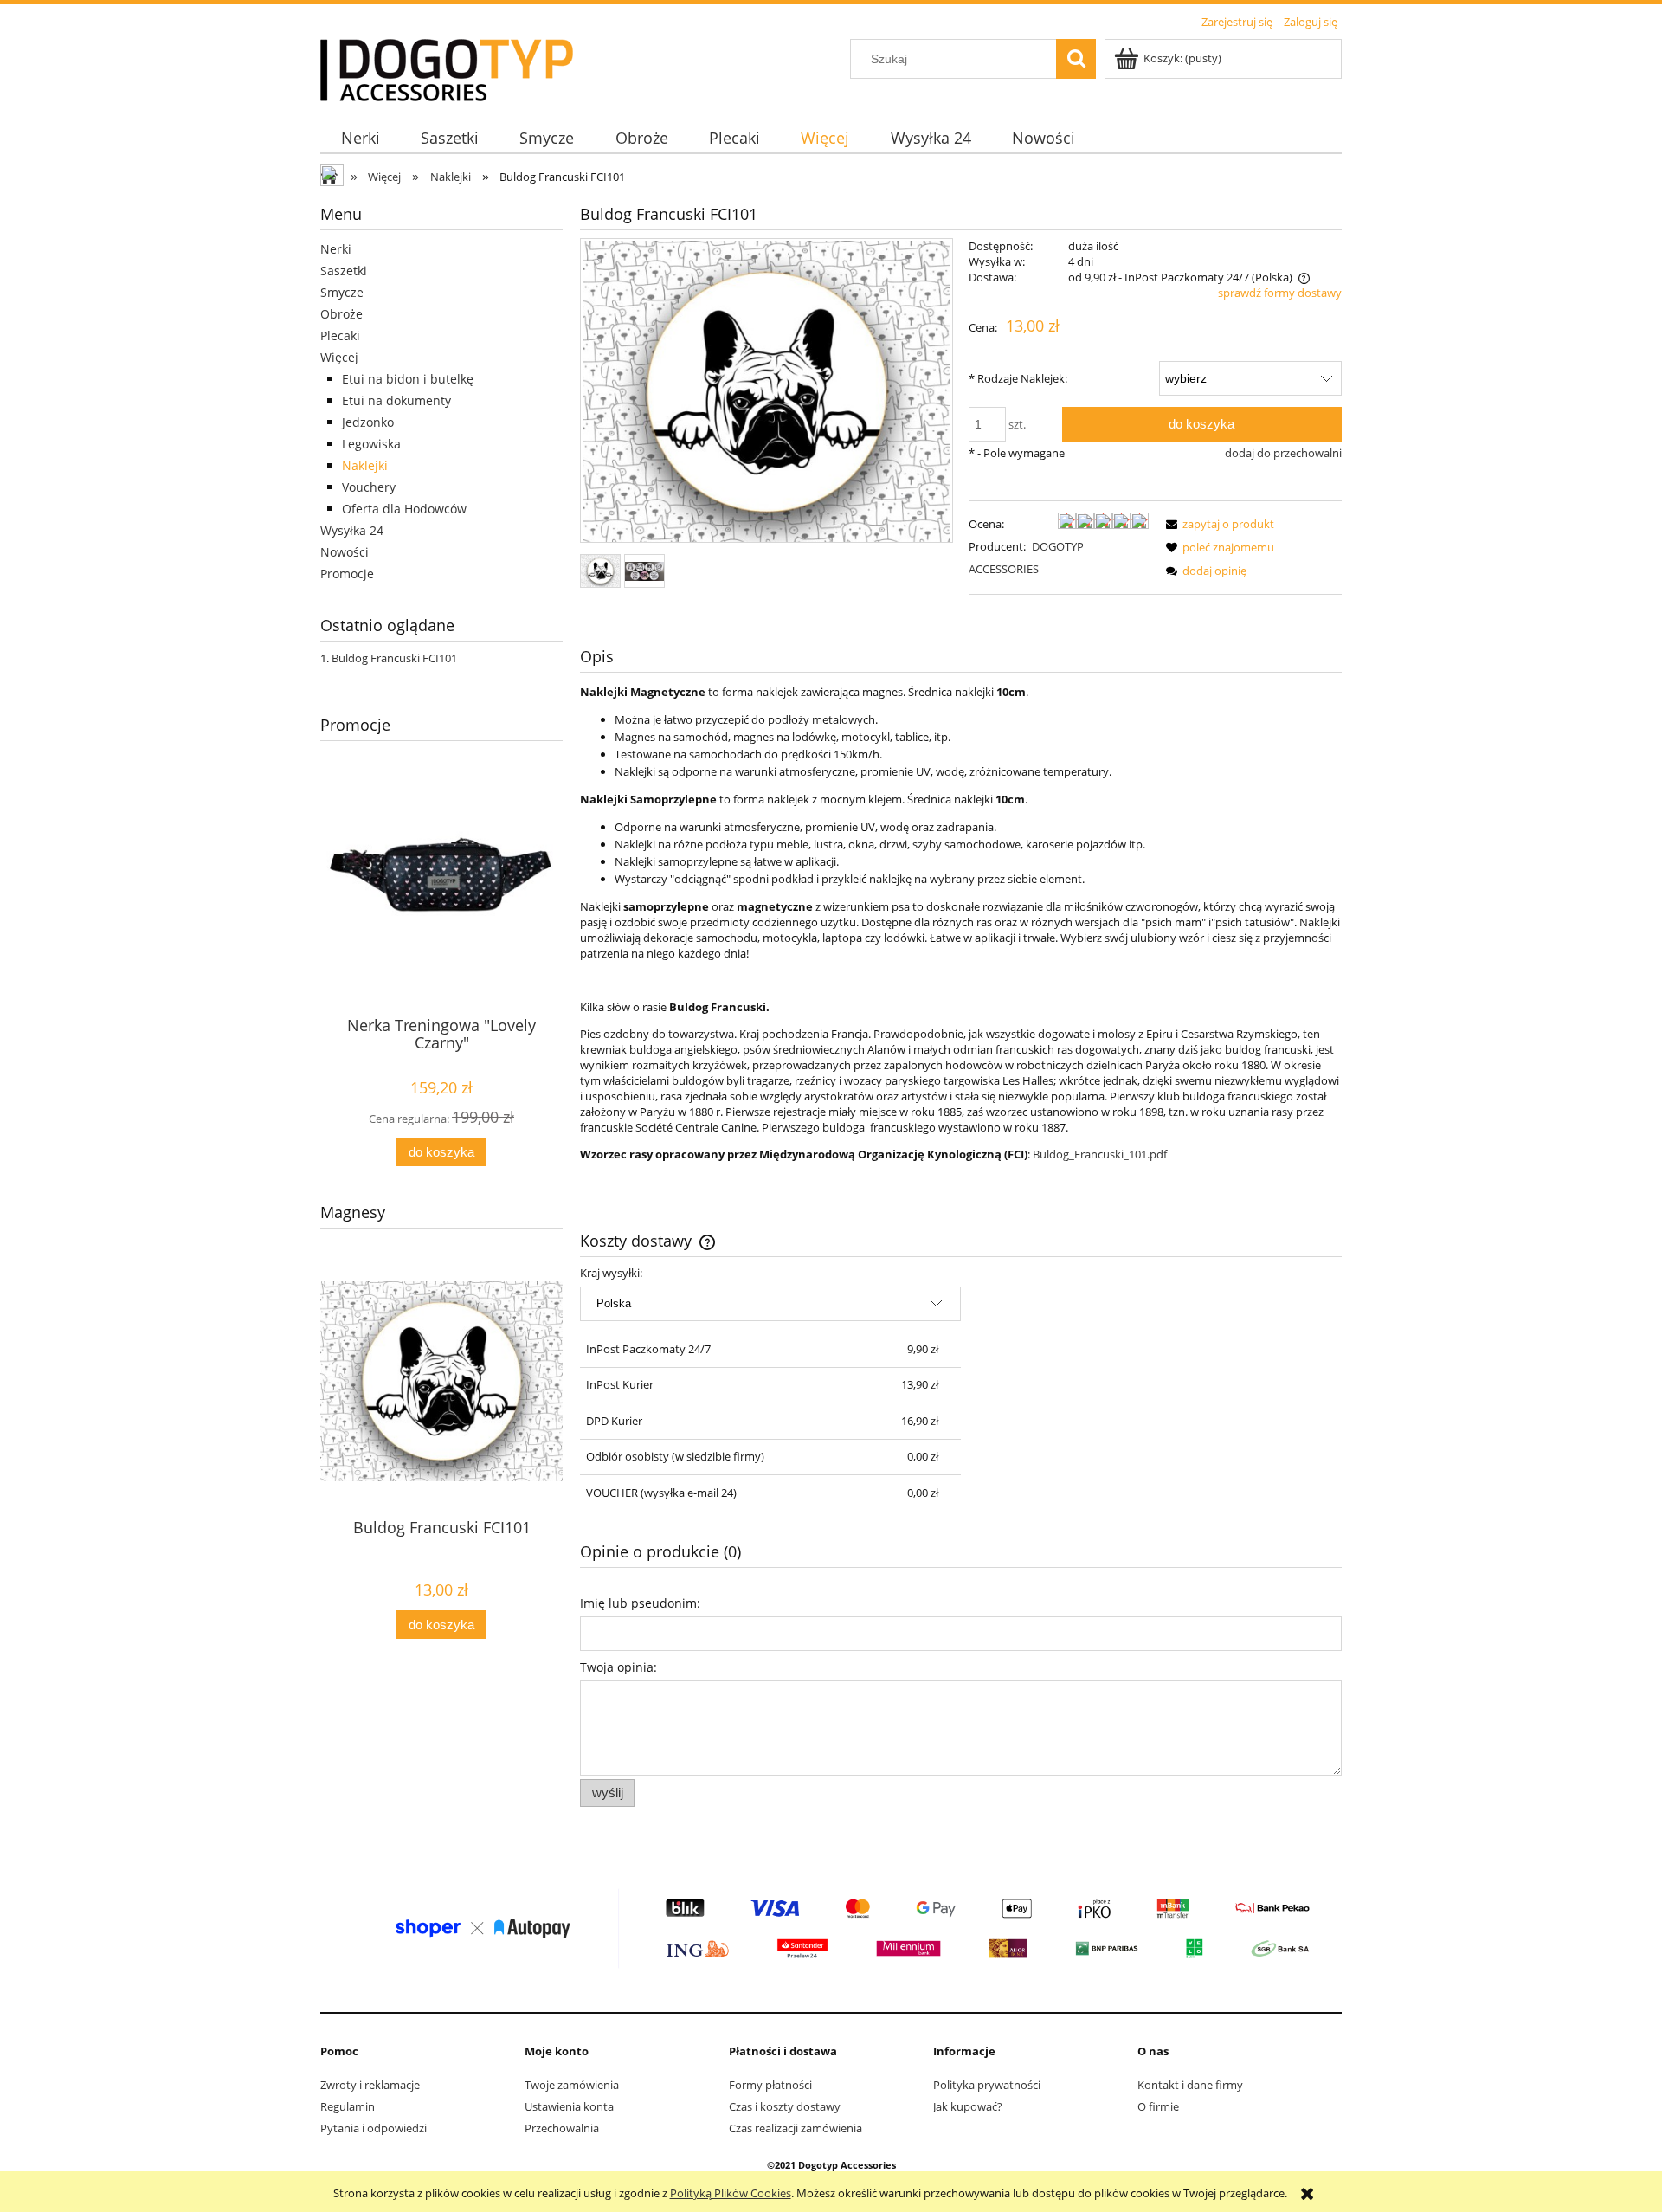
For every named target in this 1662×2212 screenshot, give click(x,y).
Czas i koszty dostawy (785, 2106)
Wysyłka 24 (352, 530)
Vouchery (369, 487)
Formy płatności (770, 2085)
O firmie (1158, 2106)
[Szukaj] (1076, 59)
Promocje (347, 574)
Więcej (339, 357)
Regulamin (348, 2106)
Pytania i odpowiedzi (374, 2128)
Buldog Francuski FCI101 (394, 658)
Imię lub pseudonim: (640, 1603)
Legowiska (371, 444)
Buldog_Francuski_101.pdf (1100, 1154)
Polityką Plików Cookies (731, 2193)
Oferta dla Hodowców (404, 509)
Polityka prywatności (987, 2085)
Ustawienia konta (569, 2106)
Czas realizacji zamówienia (796, 2128)
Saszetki (344, 271)
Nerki (336, 249)
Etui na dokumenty (396, 400)
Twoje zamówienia (572, 2085)
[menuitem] (360, 138)
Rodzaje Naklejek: (1018, 378)
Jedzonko (368, 422)
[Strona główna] (447, 68)
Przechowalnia (562, 2128)
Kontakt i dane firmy (1190, 2085)
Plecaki (340, 335)
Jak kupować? (968, 2106)
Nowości (345, 552)
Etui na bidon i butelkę (408, 379)
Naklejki (365, 465)
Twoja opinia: (618, 1667)
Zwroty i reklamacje (370, 2085)
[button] (1217, 524)
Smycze (342, 292)
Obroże (341, 314)
